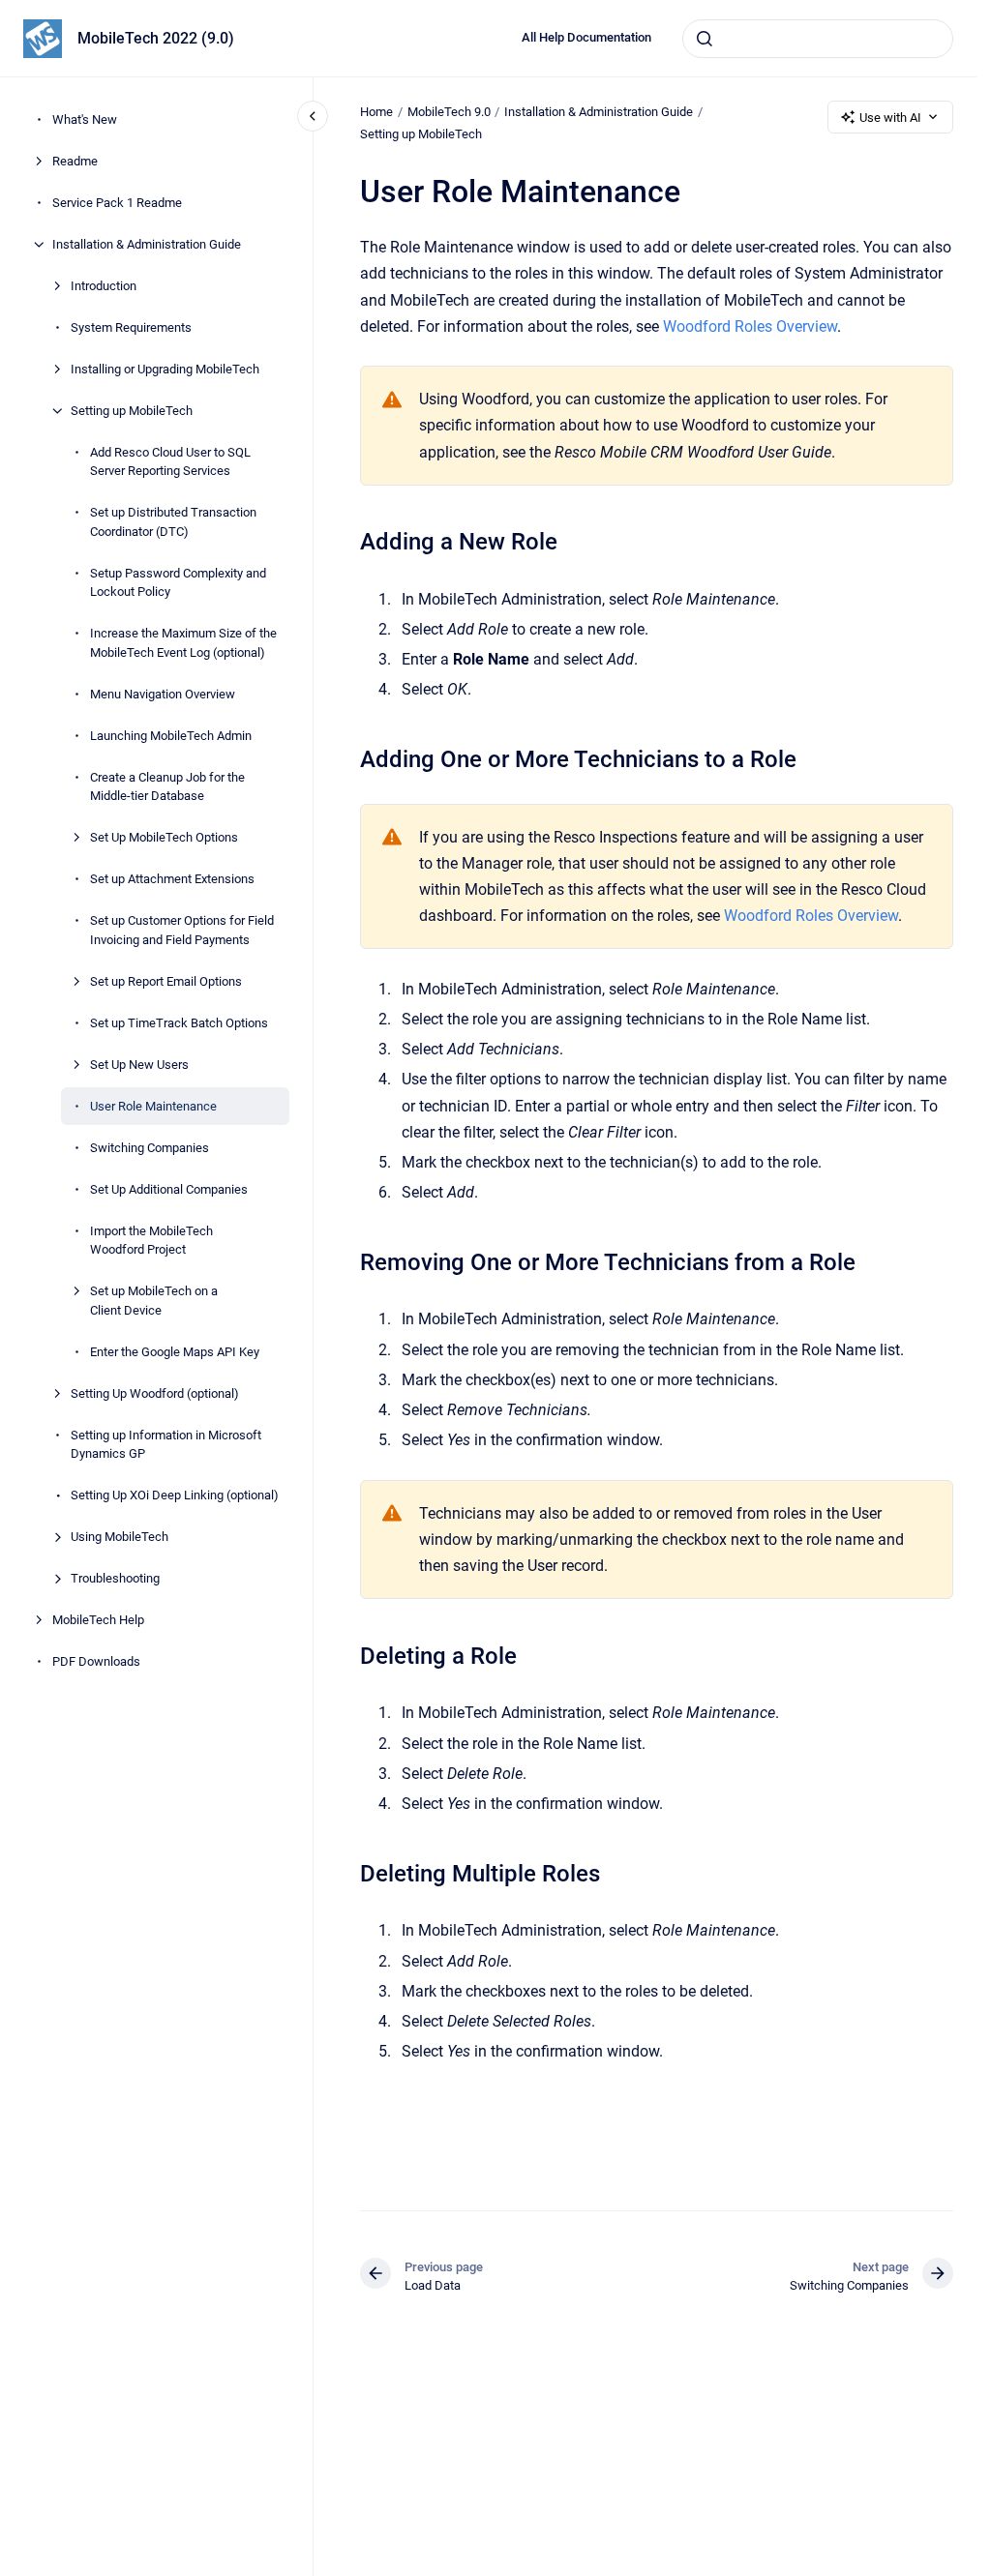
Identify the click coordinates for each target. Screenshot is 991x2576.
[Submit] (705, 39)
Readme (75, 161)
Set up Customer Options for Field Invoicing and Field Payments (182, 930)
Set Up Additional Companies (169, 1189)
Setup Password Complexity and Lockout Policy (178, 583)
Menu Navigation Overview (163, 694)
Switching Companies (150, 1148)
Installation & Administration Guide (147, 244)
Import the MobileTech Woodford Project (151, 1241)
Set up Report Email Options (166, 981)
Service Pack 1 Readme (117, 203)
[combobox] (818, 39)
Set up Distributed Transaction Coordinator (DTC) (173, 522)
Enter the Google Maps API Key (175, 1352)
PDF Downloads (96, 1661)
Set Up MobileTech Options (164, 837)
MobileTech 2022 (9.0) (156, 38)
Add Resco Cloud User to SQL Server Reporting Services (170, 462)
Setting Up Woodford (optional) (155, 1393)
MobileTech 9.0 (449, 112)
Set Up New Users (139, 1065)
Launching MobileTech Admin (171, 736)
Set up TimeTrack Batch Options (179, 1023)
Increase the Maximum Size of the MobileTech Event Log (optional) (183, 643)
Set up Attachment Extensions (172, 879)
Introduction (104, 286)
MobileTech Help (98, 1620)
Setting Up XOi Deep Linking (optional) (175, 1495)
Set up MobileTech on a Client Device (154, 1301)
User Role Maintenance (153, 1106)
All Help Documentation (586, 37)
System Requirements (131, 327)
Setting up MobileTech (132, 411)
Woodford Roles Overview (750, 326)
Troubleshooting (115, 1578)
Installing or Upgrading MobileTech (165, 369)
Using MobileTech (120, 1537)
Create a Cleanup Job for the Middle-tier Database (167, 787)
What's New (85, 119)
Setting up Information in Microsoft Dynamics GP (166, 1445)
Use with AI (890, 118)
